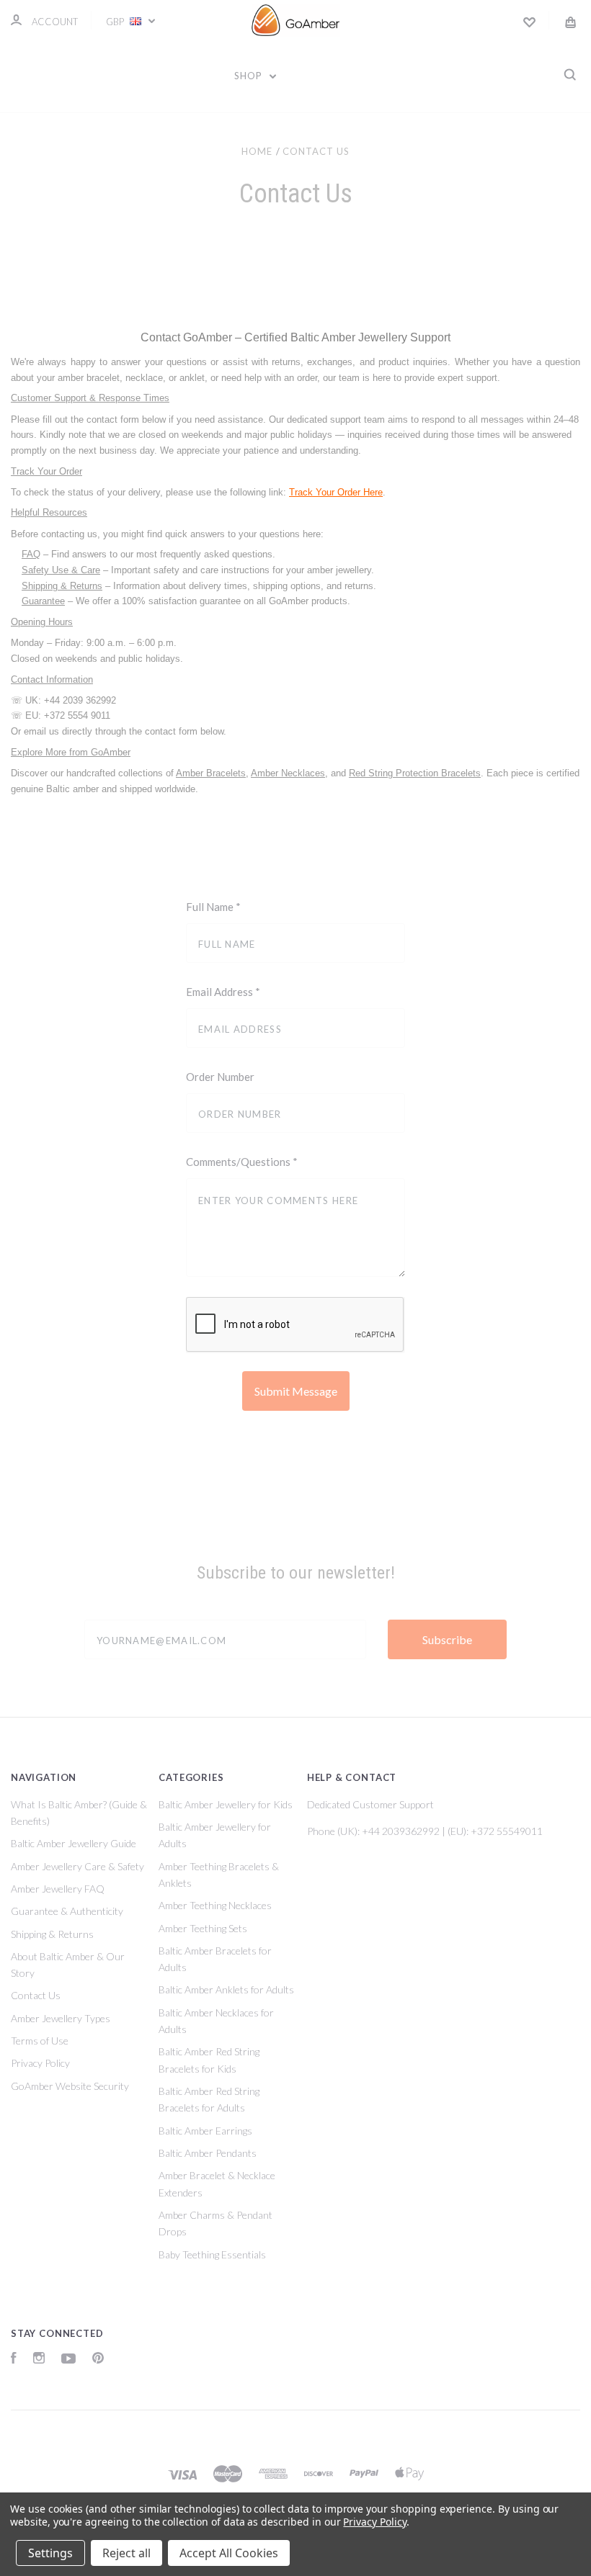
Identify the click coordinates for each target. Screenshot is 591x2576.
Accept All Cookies (229, 2553)
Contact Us (36, 1995)
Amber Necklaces (288, 773)
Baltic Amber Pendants (208, 2153)
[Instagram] (39, 2360)
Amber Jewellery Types (61, 2018)
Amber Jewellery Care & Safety (77, 1866)
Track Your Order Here (336, 492)
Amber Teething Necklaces (215, 1905)
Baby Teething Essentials (212, 2254)
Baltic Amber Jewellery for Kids (226, 1804)
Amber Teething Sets (203, 1928)
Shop (250, 76)
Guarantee (43, 601)
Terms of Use (40, 2041)
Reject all (126, 2553)
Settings (50, 2553)
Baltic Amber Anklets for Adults (226, 1989)
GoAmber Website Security (70, 2086)
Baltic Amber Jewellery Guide (74, 1843)
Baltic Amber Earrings (205, 2131)
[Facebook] (14, 2360)
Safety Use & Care (61, 570)
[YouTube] (68, 2360)
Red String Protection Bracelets (415, 773)
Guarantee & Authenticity (67, 1911)
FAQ (31, 554)
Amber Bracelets (211, 773)
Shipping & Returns (62, 586)
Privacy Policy (40, 2063)
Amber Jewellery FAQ (58, 1889)
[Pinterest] (98, 2360)
